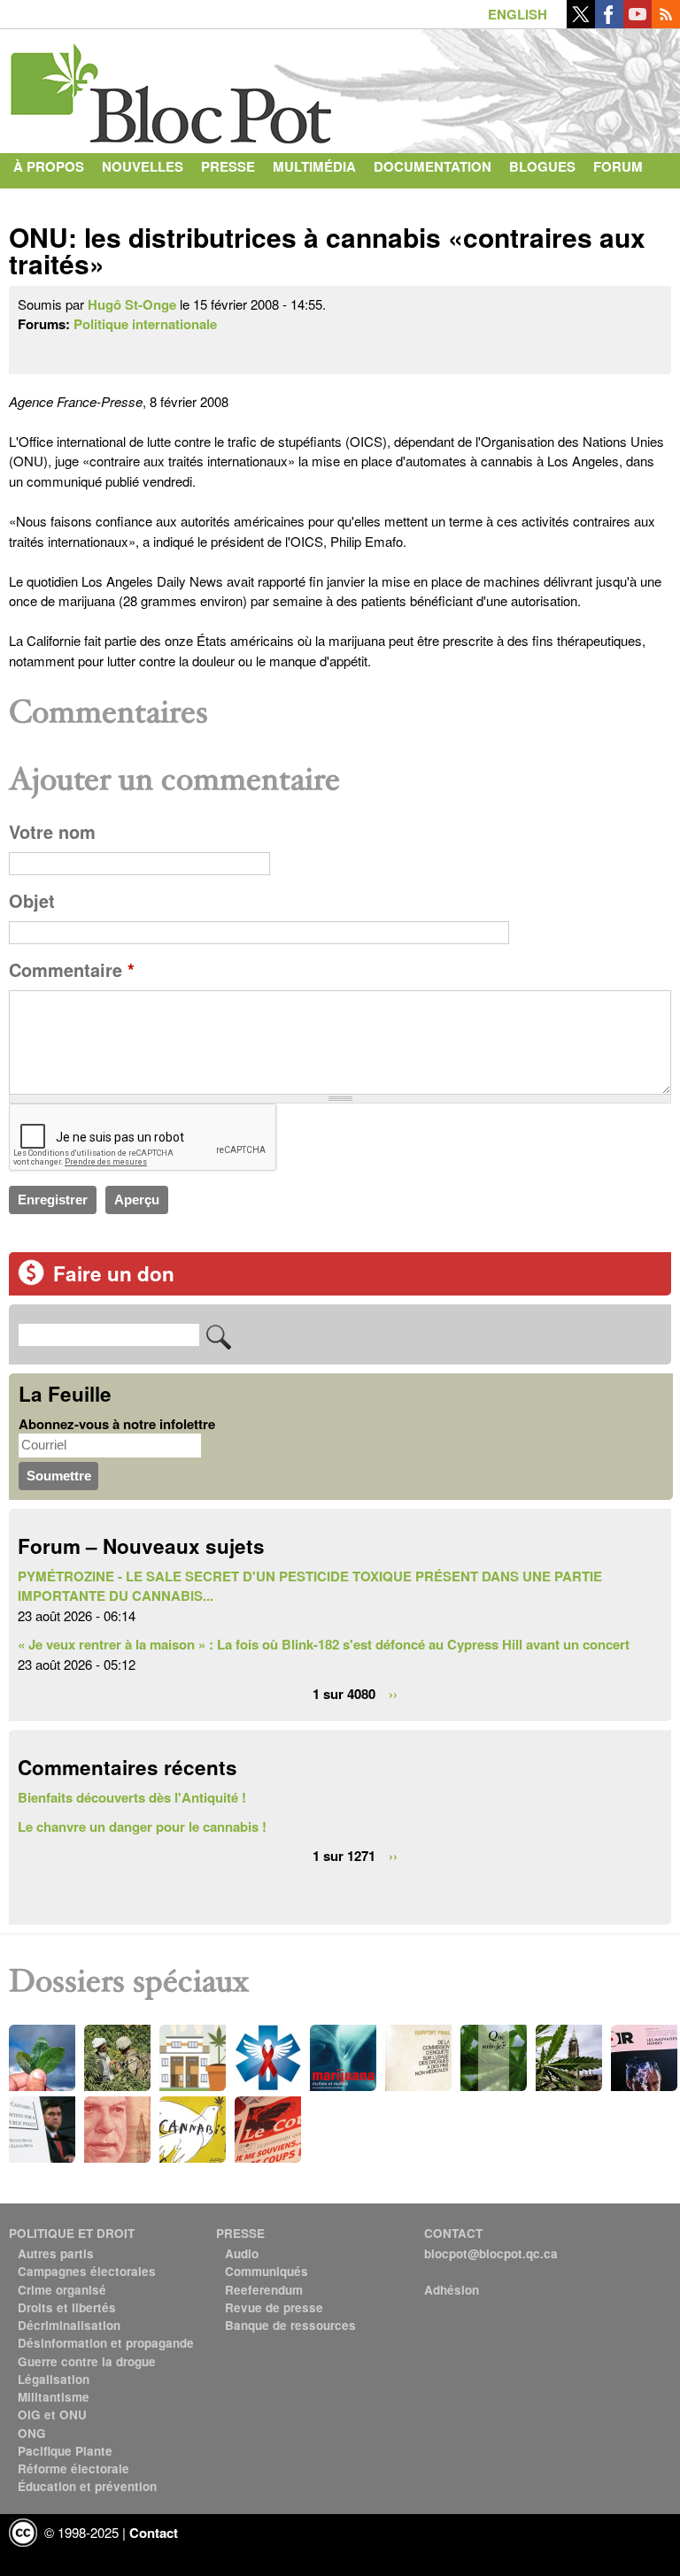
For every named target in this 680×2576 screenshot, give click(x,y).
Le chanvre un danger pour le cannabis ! (142, 1826)
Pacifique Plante (65, 2451)
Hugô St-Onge (132, 304)
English (518, 14)
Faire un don (114, 1273)
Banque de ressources (290, 2325)
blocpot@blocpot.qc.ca (491, 2253)
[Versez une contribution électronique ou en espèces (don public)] (31, 1280)
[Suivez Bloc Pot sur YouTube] (637, 23)
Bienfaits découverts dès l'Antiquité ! (132, 1797)
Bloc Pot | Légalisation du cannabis (173, 87)
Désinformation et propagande (106, 2343)
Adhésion (452, 2290)
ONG (32, 2433)
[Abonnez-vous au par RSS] (666, 23)
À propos (49, 166)
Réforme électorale (73, 2468)
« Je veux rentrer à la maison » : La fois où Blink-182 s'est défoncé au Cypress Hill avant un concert (324, 1644)
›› (393, 1693)
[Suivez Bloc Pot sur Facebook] (609, 23)
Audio (242, 2253)
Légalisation (54, 2379)
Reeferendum (264, 2290)
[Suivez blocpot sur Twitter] (581, 23)
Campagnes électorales (87, 2271)
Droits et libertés (67, 2307)
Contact (45, 202)
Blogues (542, 166)
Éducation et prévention (87, 2486)
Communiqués (267, 2271)
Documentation (433, 166)
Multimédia (314, 166)
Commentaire (72, 970)
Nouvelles (143, 166)
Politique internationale (145, 324)
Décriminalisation (69, 2325)
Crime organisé (62, 2290)
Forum (618, 166)
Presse (228, 166)
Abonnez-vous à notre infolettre (117, 1424)
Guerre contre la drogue (87, 2361)
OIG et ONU (52, 2415)
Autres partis (56, 2253)
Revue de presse (274, 2307)
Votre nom (52, 832)
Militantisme (54, 2397)
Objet (32, 901)
